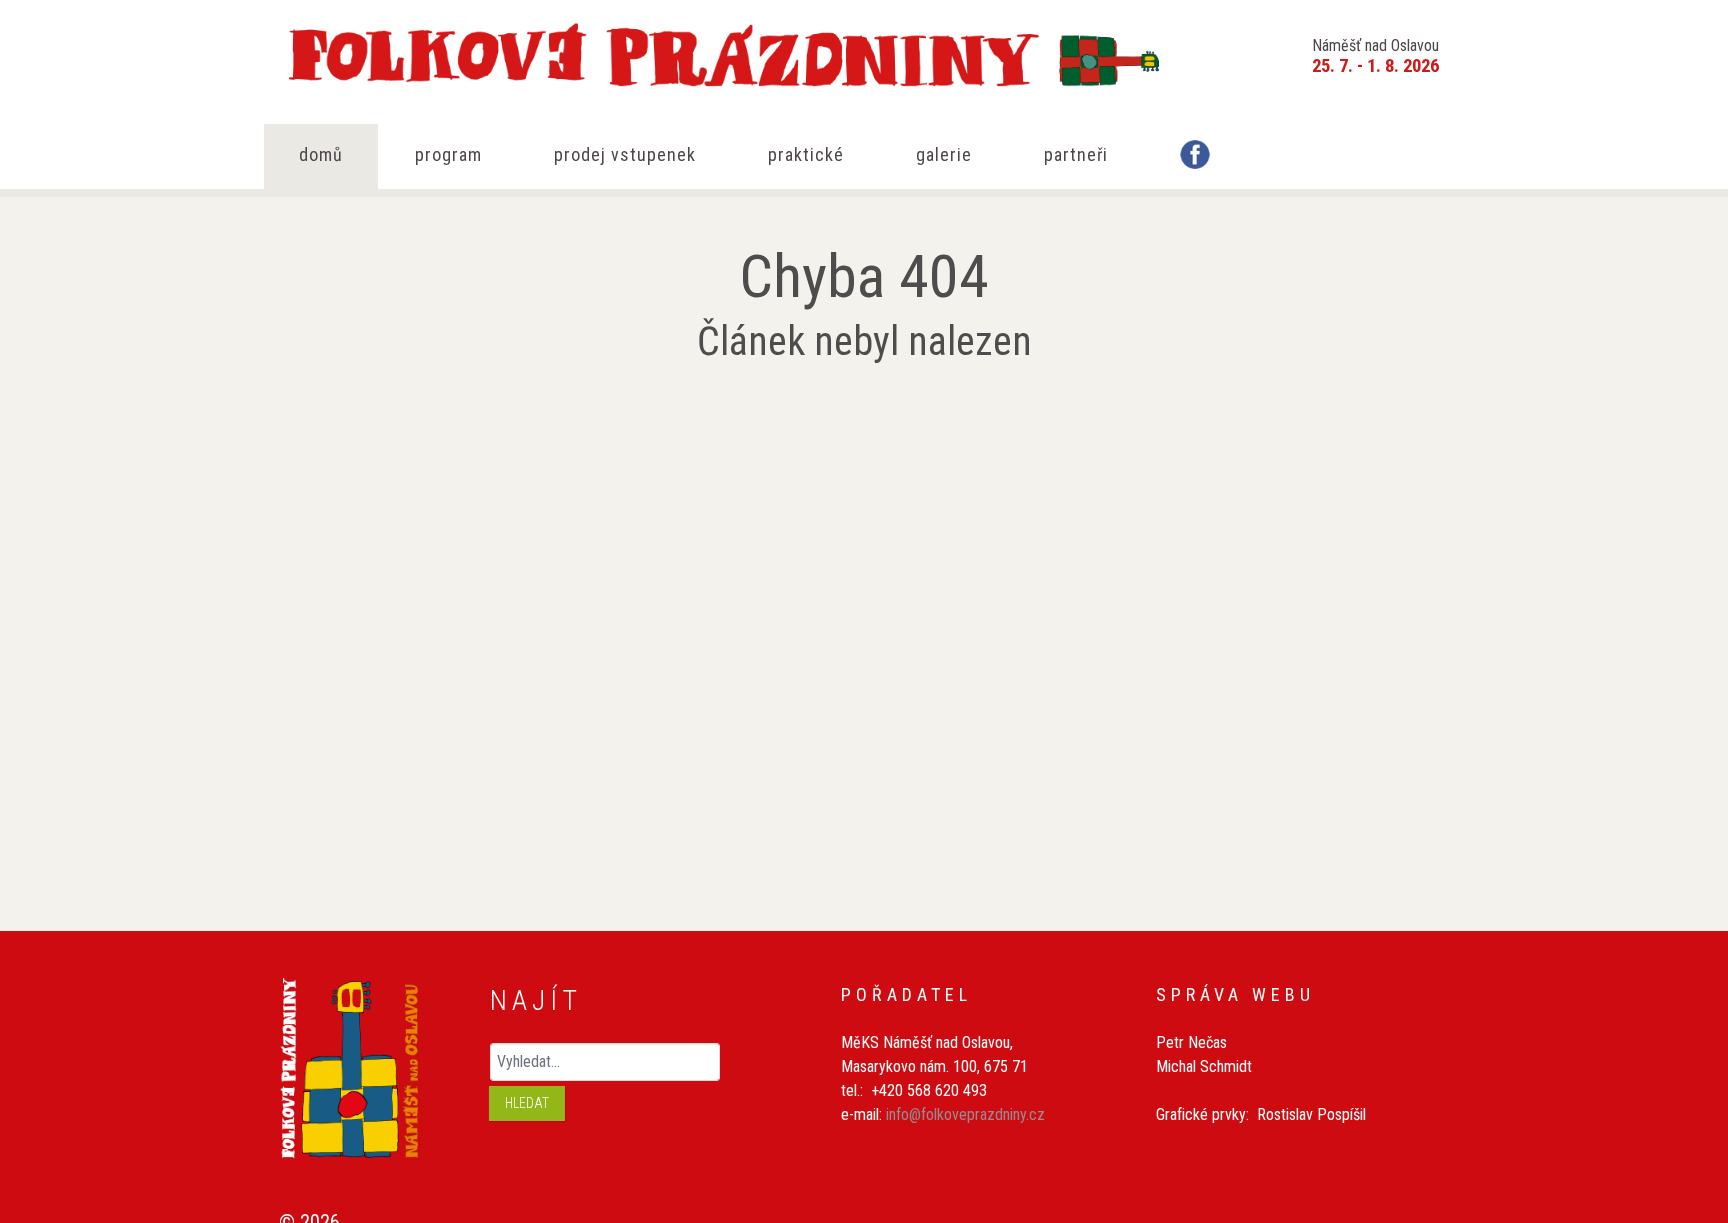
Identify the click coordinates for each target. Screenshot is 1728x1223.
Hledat (527, 1103)
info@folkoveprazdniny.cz (965, 1114)
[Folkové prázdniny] (724, 50)
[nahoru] (1682, 1100)
